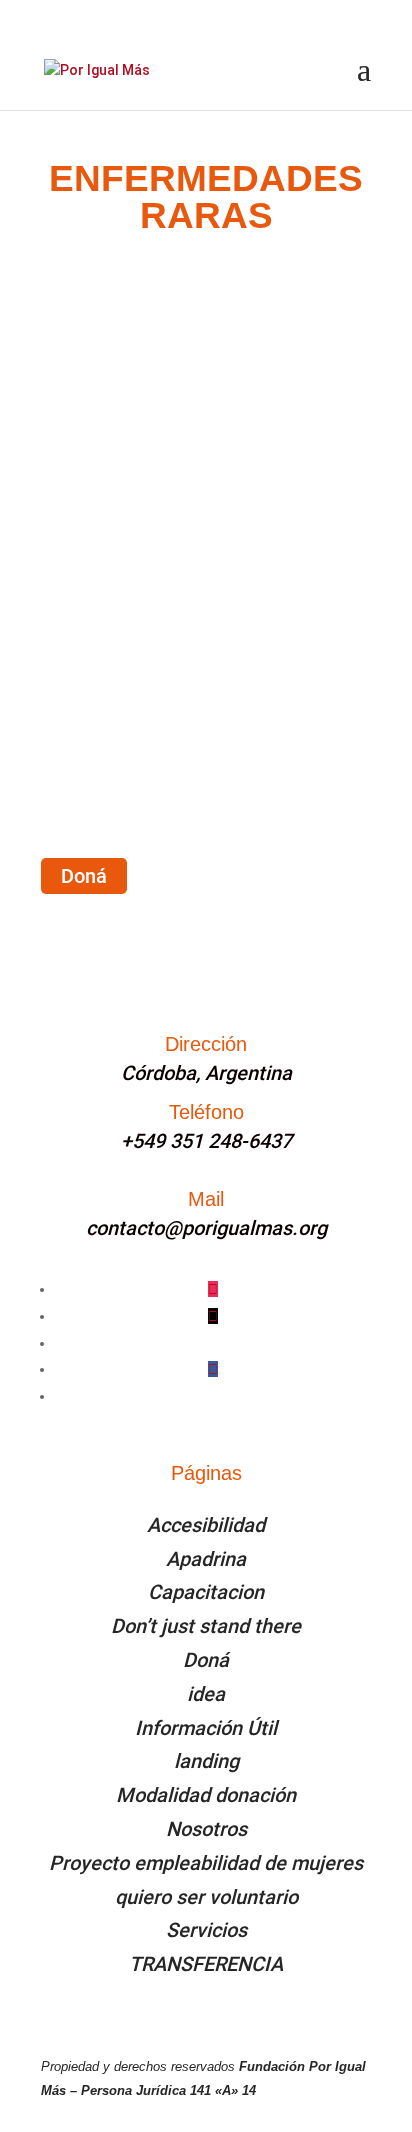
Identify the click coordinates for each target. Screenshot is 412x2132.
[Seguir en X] (213, 1316)
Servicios (206, 1930)
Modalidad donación (206, 1795)
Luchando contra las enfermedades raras (153, 473)
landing (206, 1761)
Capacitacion (206, 1592)
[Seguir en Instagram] (213, 1289)
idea (206, 1694)
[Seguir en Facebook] (213, 1369)
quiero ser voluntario (206, 1897)
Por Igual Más (130, 501)
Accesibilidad (206, 1525)
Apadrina (206, 1559)
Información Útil (206, 1728)
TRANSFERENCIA (206, 1964)
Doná (84, 876)
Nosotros (206, 1829)
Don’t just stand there (206, 1626)
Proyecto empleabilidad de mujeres (206, 1863)
